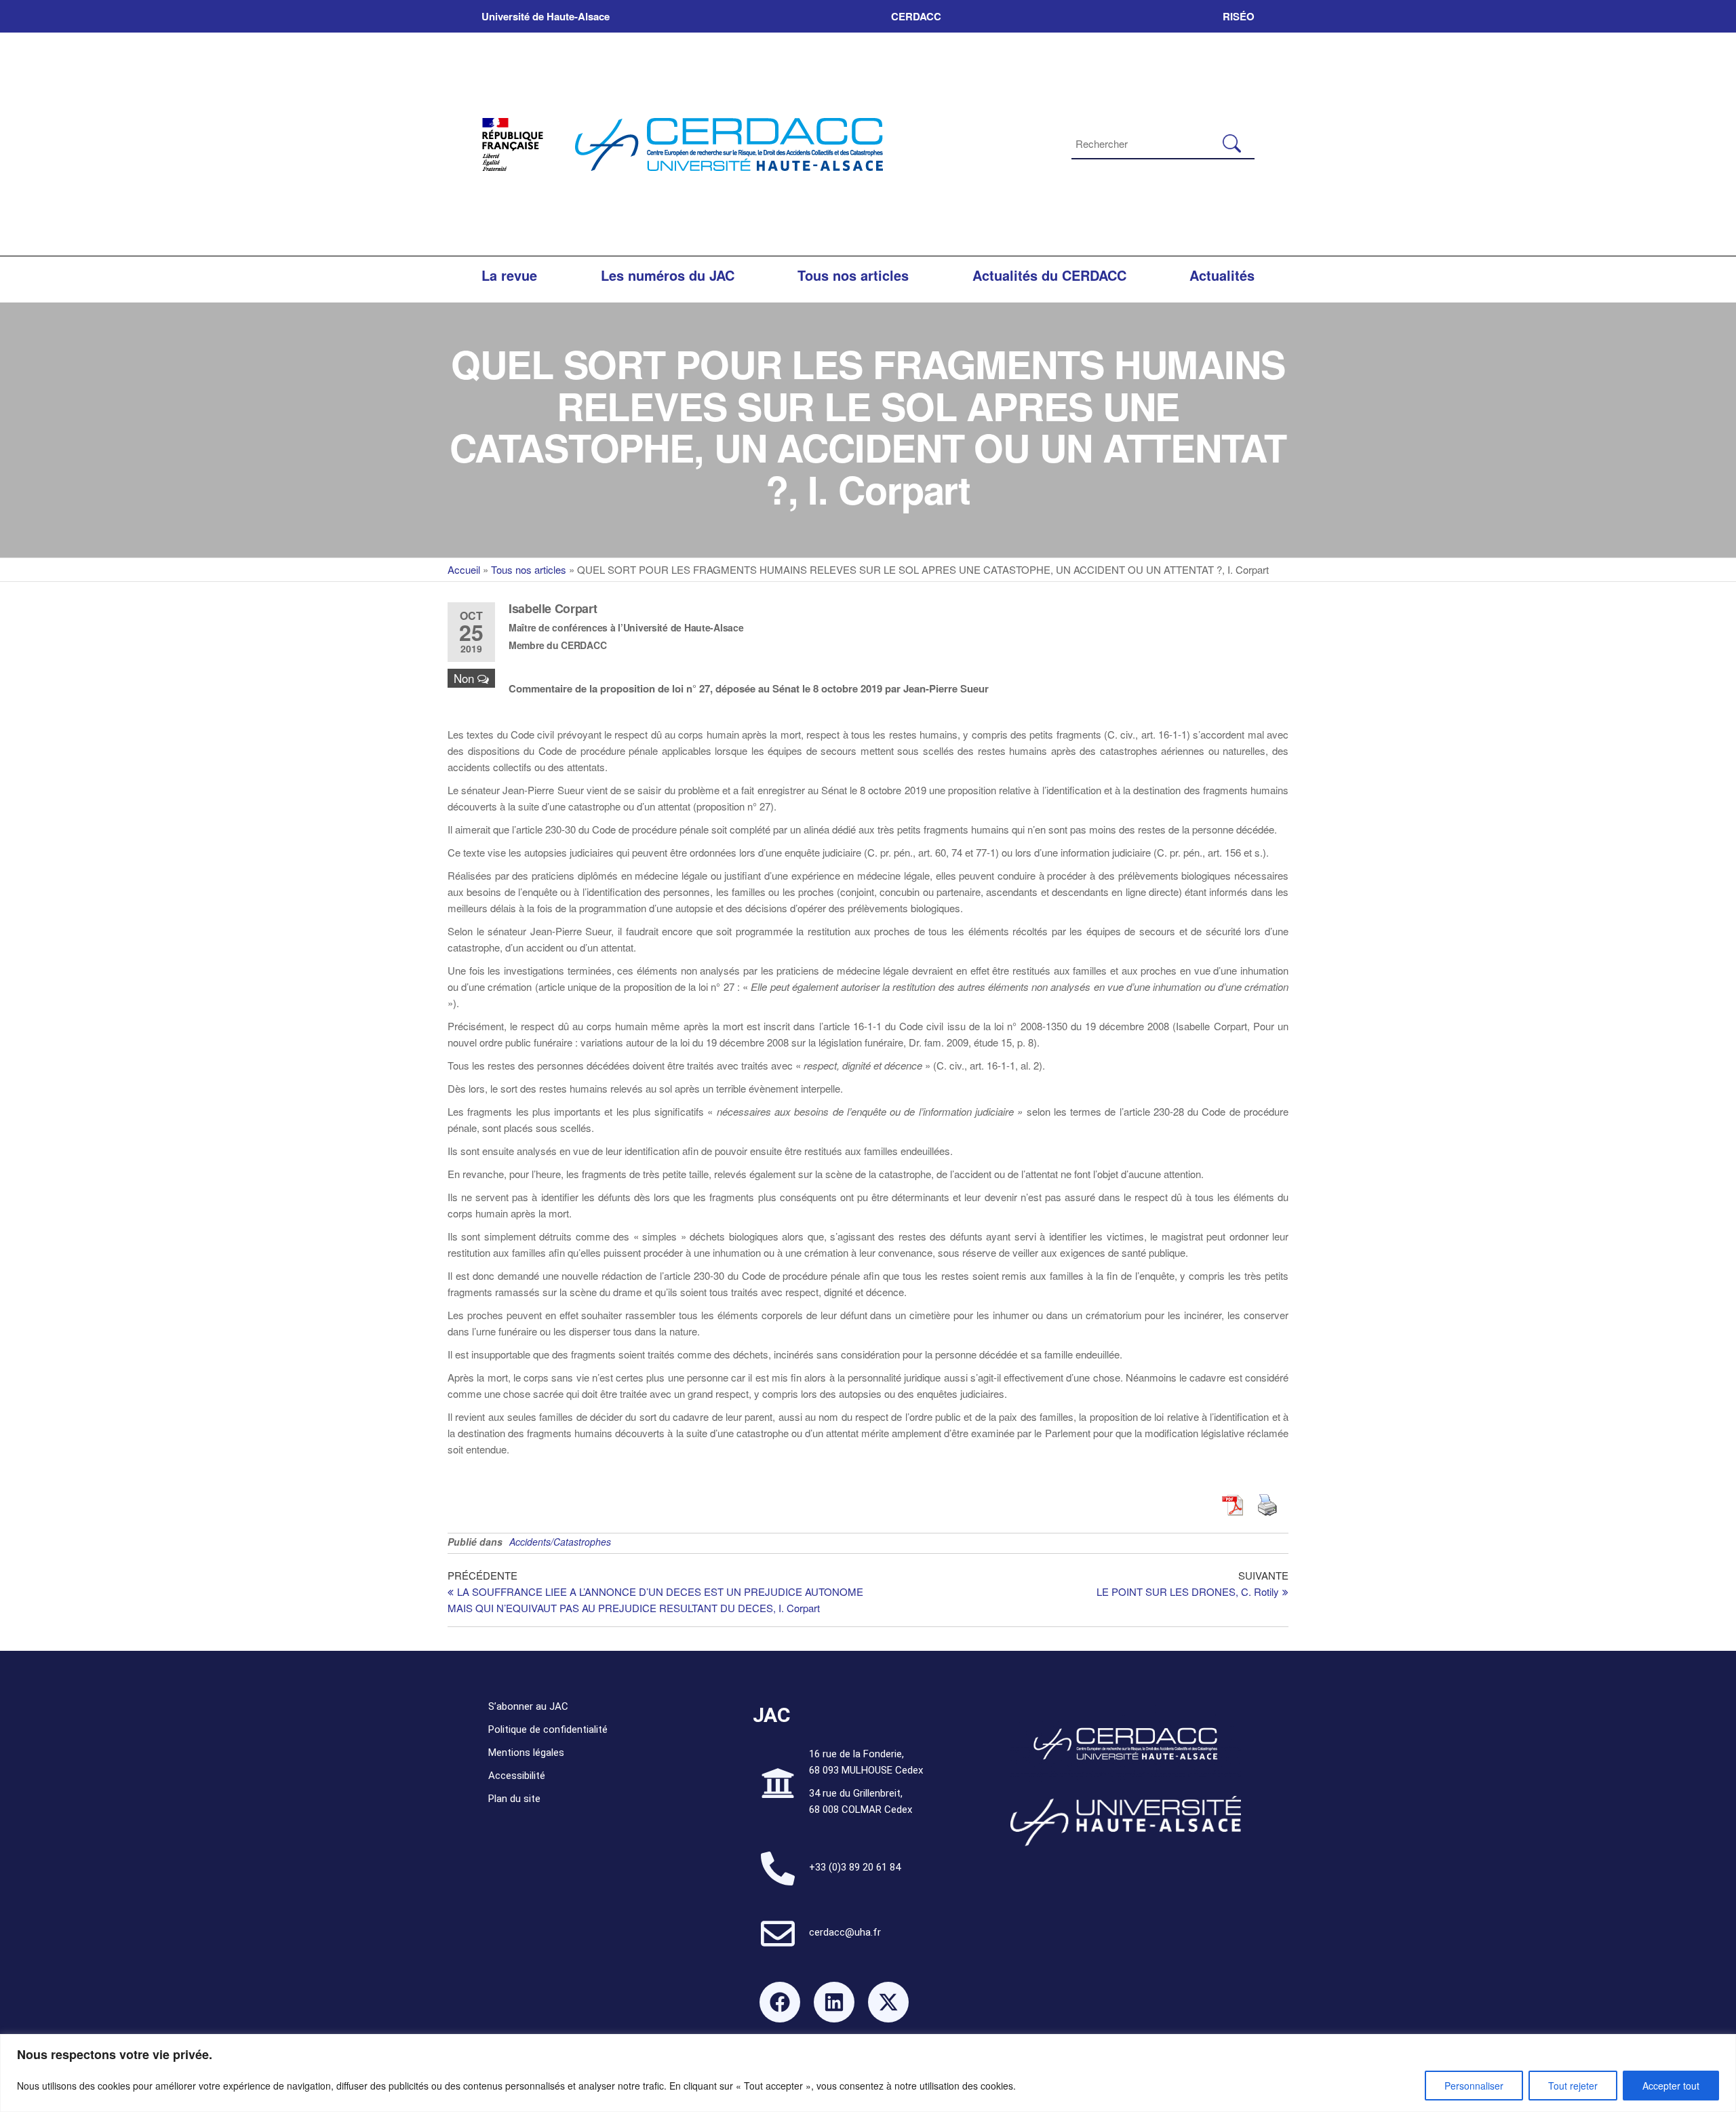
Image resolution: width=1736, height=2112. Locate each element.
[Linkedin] (834, 2002)
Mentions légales (526, 1753)
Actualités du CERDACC (1049, 275)
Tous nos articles (853, 275)
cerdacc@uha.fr (845, 1932)
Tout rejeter (1573, 2086)
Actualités (1222, 275)
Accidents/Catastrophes (560, 1542)
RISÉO (1239, 16)
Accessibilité (517, 1776)
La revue (509, 275)
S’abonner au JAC (528, 1706)
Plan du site (514, 1799)
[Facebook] (780, 2002)
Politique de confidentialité (548, 1729)
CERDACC (916, 16)
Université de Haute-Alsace (546, 16)
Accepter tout (1671, 2086)
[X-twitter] (888, 2002)
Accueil (464, 569)
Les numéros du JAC (668, 275)
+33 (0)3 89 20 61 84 (855, 1867)
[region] (868, 2073)
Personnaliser (1474, 2086)
